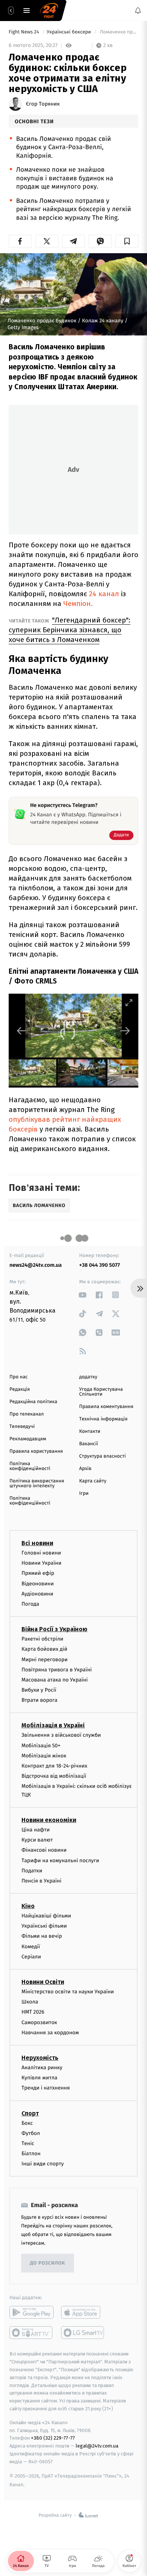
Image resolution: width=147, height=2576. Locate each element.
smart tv (31, 2333)
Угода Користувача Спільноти (101, 1392)
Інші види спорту (43, 2164)
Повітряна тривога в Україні (57, 1670)
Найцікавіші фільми (46, 1916)
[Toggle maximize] (129, 1002)
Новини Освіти (43, 1982)
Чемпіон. (78, 604)
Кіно (28, 1906)
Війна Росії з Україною (54, 1629)
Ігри (84, 1493)
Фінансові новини (44, 1850)
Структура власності (103, 1456)
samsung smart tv (83, 2333)
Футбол (31, 2133)
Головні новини (41, 1553)
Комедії (31, 1947)
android (31, 2313)
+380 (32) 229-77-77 (53, 2438)
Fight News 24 (24, 32)
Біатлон (31, 2154)
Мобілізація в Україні (53, 1726)
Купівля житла (39, 2078)
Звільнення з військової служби (61, 1735)
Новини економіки (49, 1820)
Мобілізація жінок (44, 1756)
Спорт (30, 2113)
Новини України (41, 1563)
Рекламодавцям (28, 1439)
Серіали (31, 1957)
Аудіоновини (37, 1594)
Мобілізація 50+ (41, 1746)
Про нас (19, 1377)
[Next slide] (125, 1031)
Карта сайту (93, 1481)
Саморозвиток (39, 2022)
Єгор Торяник (43, 104)
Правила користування (36, 1451)
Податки (32, 1871)
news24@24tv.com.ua (36, 1265)
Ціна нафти (36, 1830)
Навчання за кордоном (50, 2033)
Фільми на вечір (42, 1936)
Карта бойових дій (44, 1649)
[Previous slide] (22, 1031)
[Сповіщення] (138, 11)
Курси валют (37, 1840)
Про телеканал (27, 1414)
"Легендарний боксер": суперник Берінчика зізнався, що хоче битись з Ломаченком (70, 630)
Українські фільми (44, 1926)
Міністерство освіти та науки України (68, 1992)
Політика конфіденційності (30, 1466)
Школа (30, 2002)
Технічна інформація (103, 1419)
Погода (30, 1604)
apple (83, 2313)
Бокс (27, 2123)
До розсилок (48, 2263)
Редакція (20, 1389)
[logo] (49, 11)
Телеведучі (22, 1427)
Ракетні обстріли (42, 1639)
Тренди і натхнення (46, 2088)
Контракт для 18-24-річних (54, 1766)
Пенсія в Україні (41, 1881)
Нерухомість (40, 2058)
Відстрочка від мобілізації (54, 1776)
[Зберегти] (127, 241)
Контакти (90, 1432)
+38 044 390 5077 (100, 1265)
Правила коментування (106, 1407)
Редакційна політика (33, 1402)
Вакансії (89, 1444)
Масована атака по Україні (55, 1680)
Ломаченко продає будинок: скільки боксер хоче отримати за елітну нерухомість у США (119, 32)
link (83, 1295)
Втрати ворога (39, 1700)
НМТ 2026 (33, 2012)
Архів (85, 1469)
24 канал (104, 594)
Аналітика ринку (42, 2068)
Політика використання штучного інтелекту (37, 1484)
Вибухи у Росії (39, 1690)
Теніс (28, 2143)
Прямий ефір (38, 1573)
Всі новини (37, 1543)
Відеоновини (38, 1584)
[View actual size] (110, 1002)
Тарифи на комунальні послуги (60, 1861)
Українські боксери (70, 32)
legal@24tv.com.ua (97, 2446)
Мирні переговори (44, 1660)
